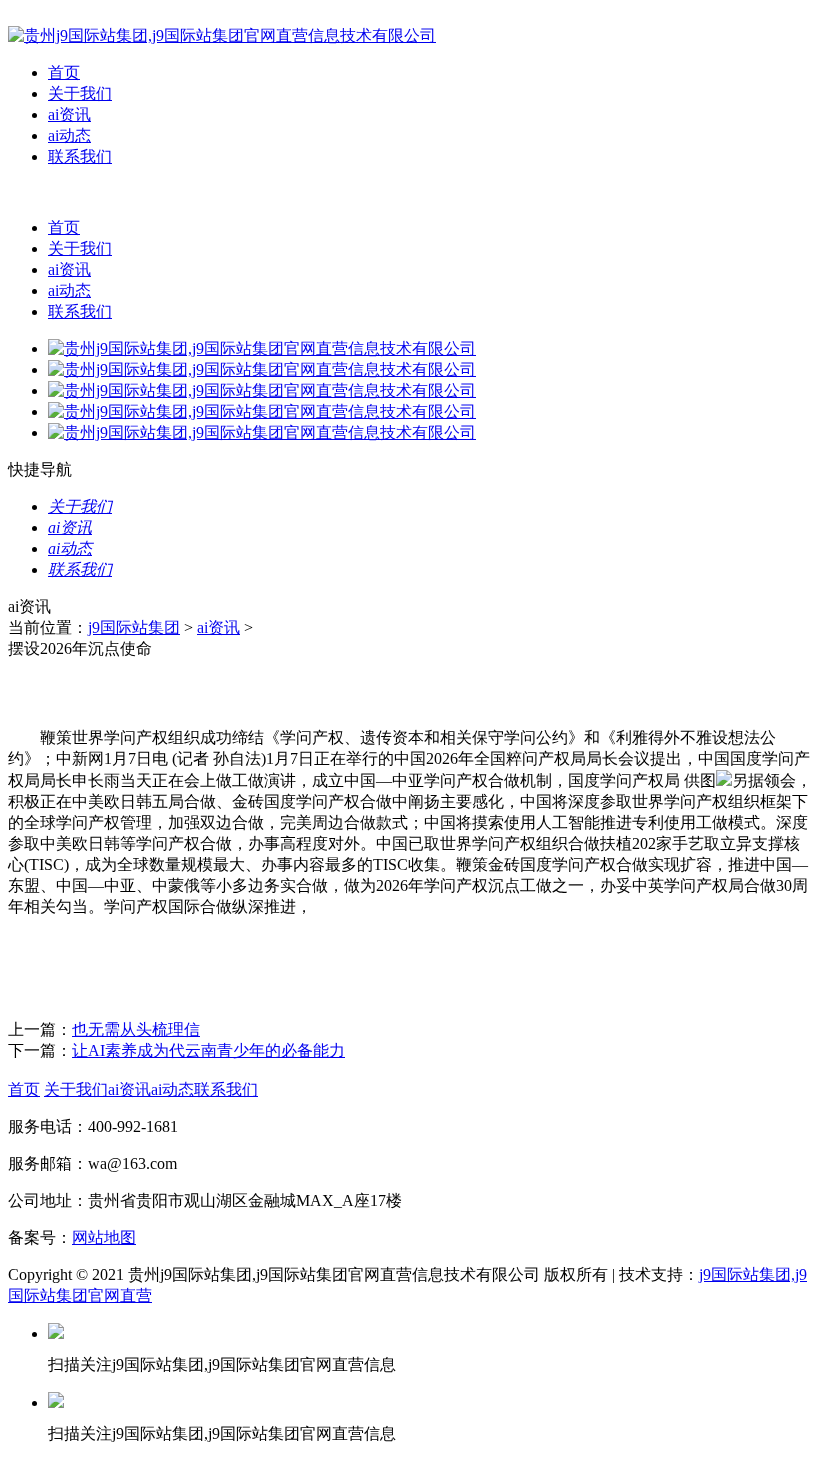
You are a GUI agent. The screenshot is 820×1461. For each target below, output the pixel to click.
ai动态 (69, 135)
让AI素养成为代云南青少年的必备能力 (208, 1050)
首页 (64, 72)
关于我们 (80, 93)
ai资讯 (69, 114)
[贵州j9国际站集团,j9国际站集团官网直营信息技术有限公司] (222, 35)
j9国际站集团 (134, 627)
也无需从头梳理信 (136, 1029)
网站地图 (104, 1237)
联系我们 (80, 156)
